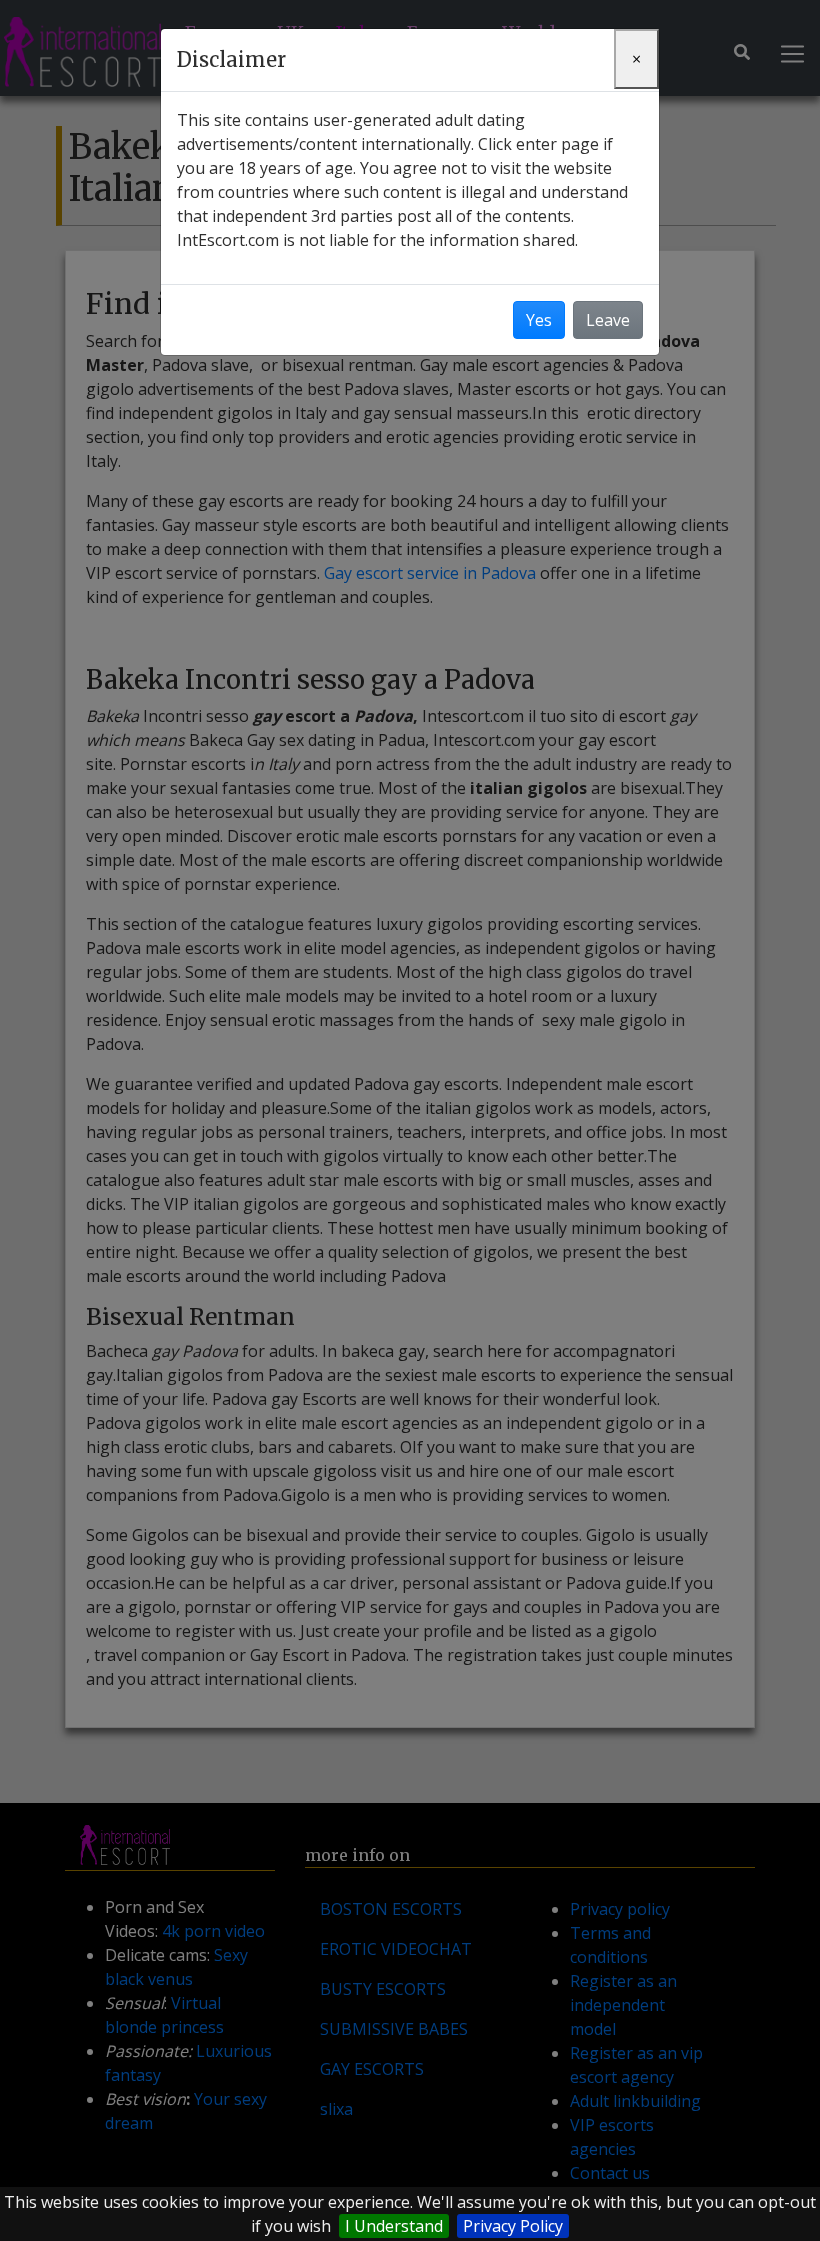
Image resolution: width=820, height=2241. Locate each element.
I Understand (394, 2226)
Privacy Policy (513, 2226)
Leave (608, 320)
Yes (539, 320)
